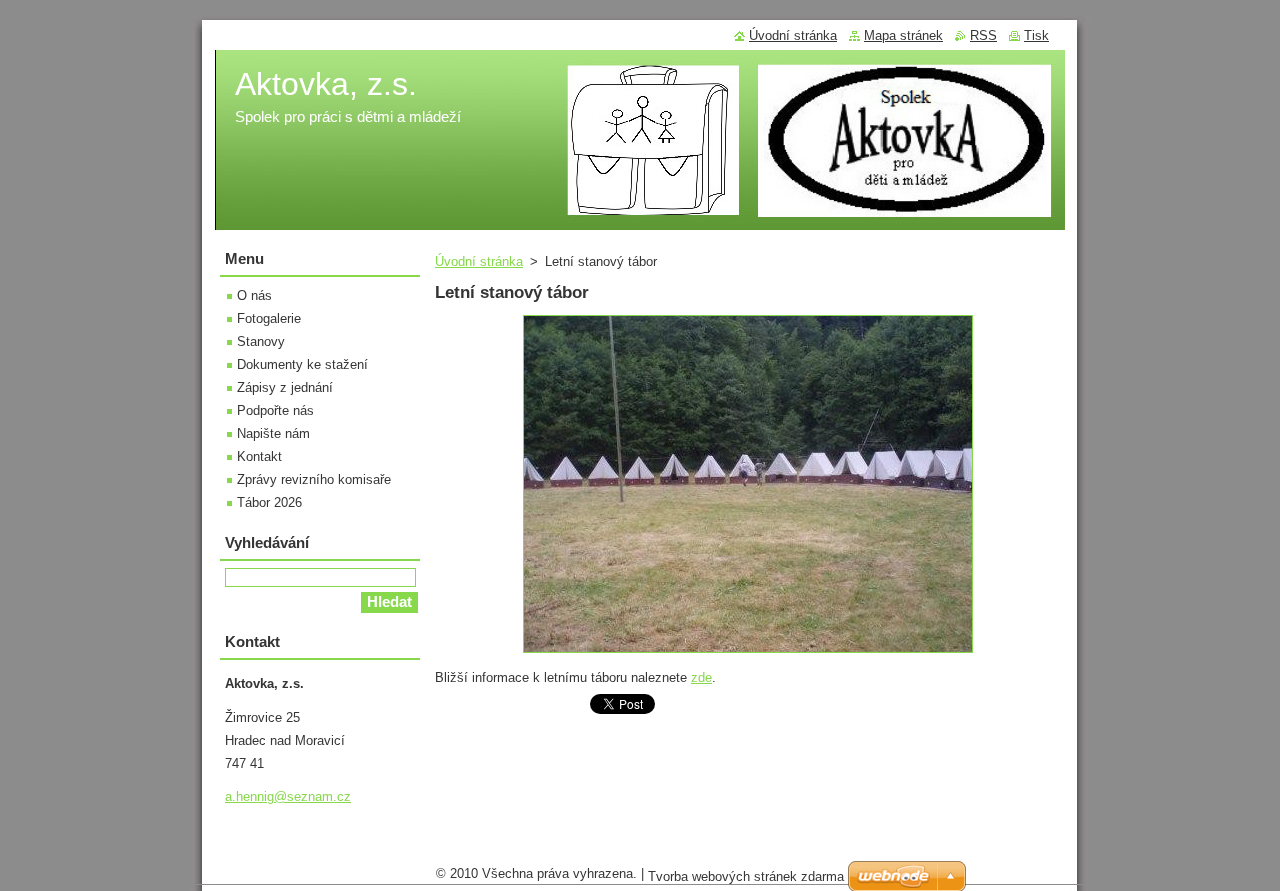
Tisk (1036, 35)
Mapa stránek (903, 35)
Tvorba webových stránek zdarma (746, 876)
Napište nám (273, 433)
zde (701, 677)
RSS (983, 35)
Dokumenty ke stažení (302, 364)
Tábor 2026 (269, 502)
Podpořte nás (275, 410)
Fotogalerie (269, 318)
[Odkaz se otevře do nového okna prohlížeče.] (748, 653)
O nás (254, 295)
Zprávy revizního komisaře (314, 479)
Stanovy (261, 341)
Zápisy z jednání (285, 387)
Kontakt (259, 456)
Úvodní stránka (479, 261)
